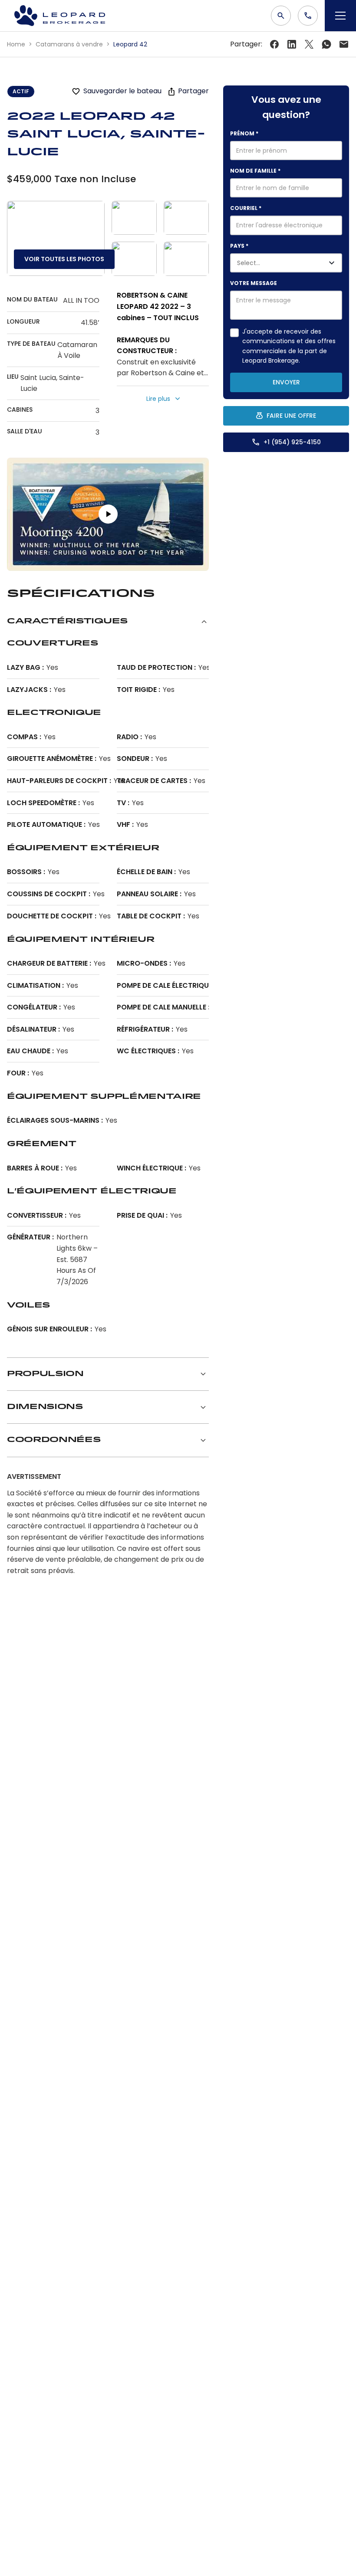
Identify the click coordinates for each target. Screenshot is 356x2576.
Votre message (254, 283)
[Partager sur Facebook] (274, 44)
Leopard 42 (130, 44)
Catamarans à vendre (70, 44)
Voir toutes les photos (64, 259)
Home (17, 44)
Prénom (244, 133)
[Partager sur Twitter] (292, 44)
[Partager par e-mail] (344, 44)
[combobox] (276, 263)
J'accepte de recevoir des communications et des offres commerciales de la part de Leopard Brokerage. (289, 346)
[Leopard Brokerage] (59, 16)
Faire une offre (291, 416)
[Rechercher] (281, 16)
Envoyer (286, 382)
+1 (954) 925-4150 (292, 442)
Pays (239, 246)
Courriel (246, 208)
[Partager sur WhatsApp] (326, 44)
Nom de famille (255, 171)
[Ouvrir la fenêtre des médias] (56, 238)
